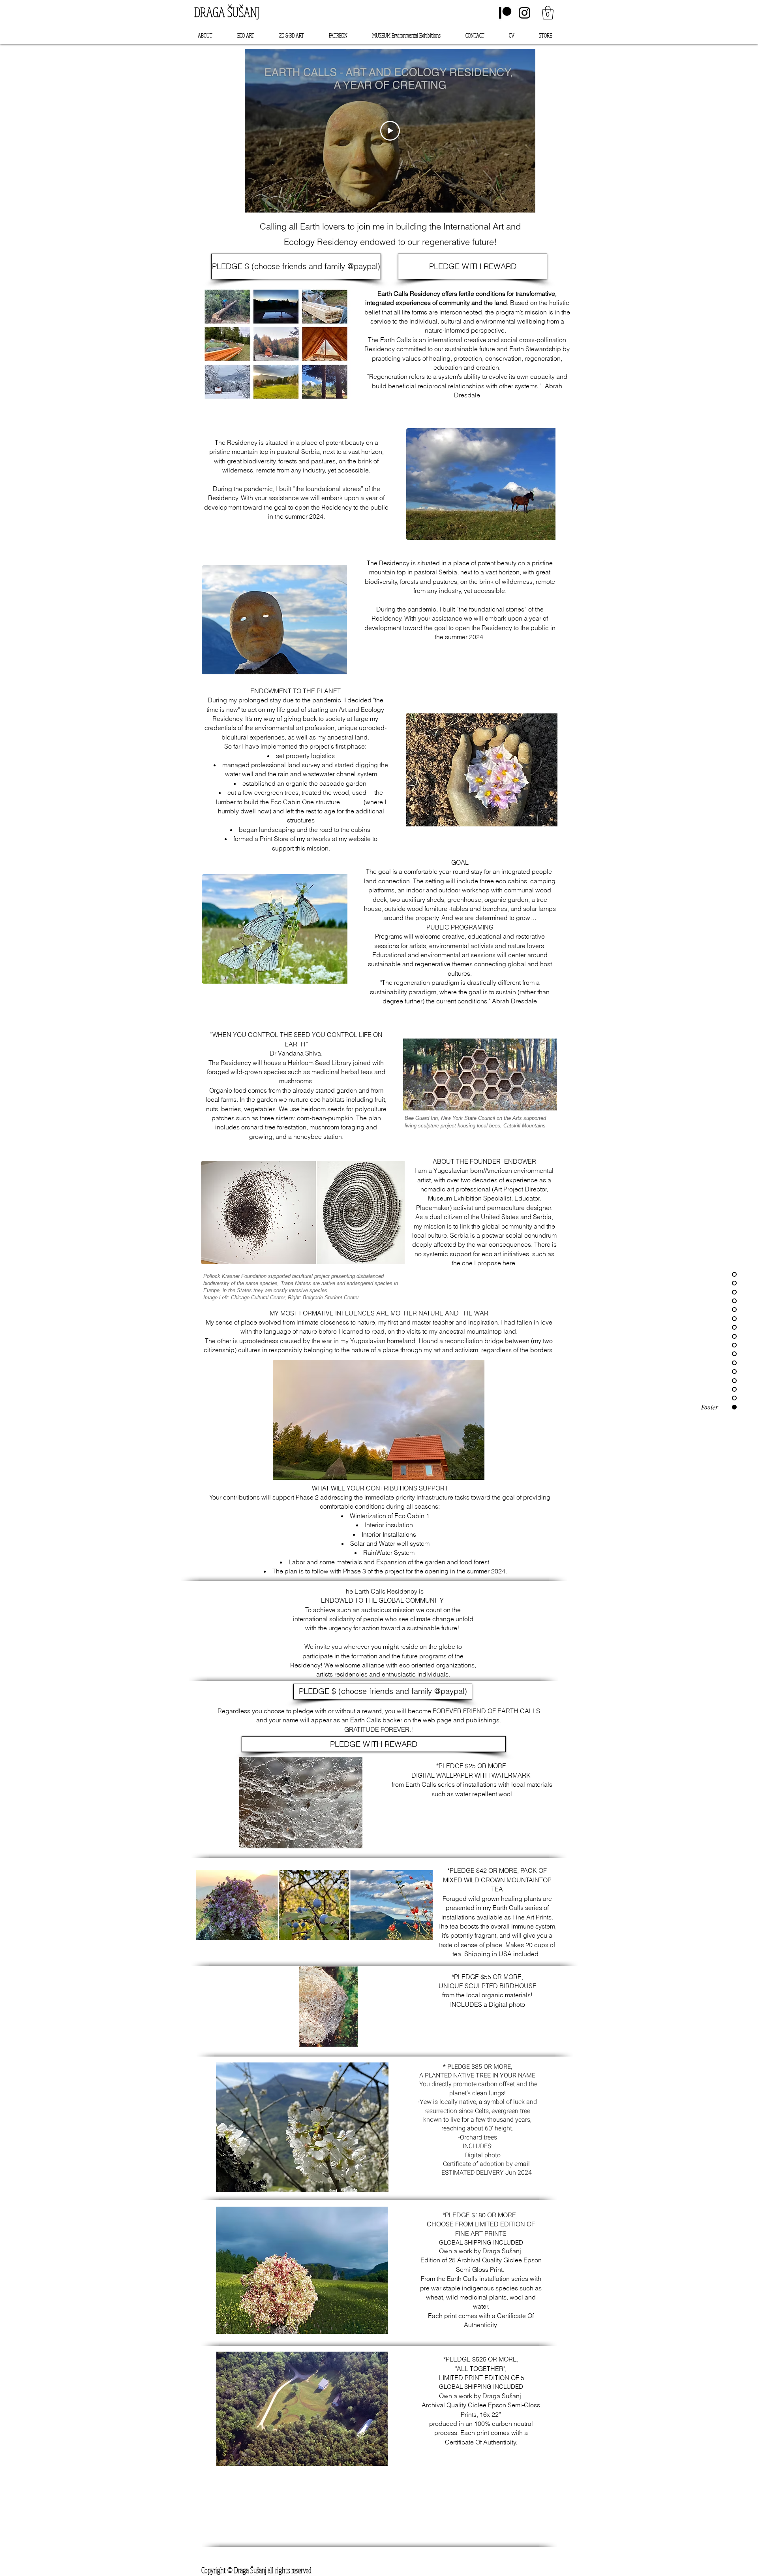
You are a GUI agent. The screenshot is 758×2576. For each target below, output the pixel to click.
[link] (548, 13)
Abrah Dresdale (514, 1001)
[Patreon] (505, 13)
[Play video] (390, 131)
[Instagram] (524, 13)
